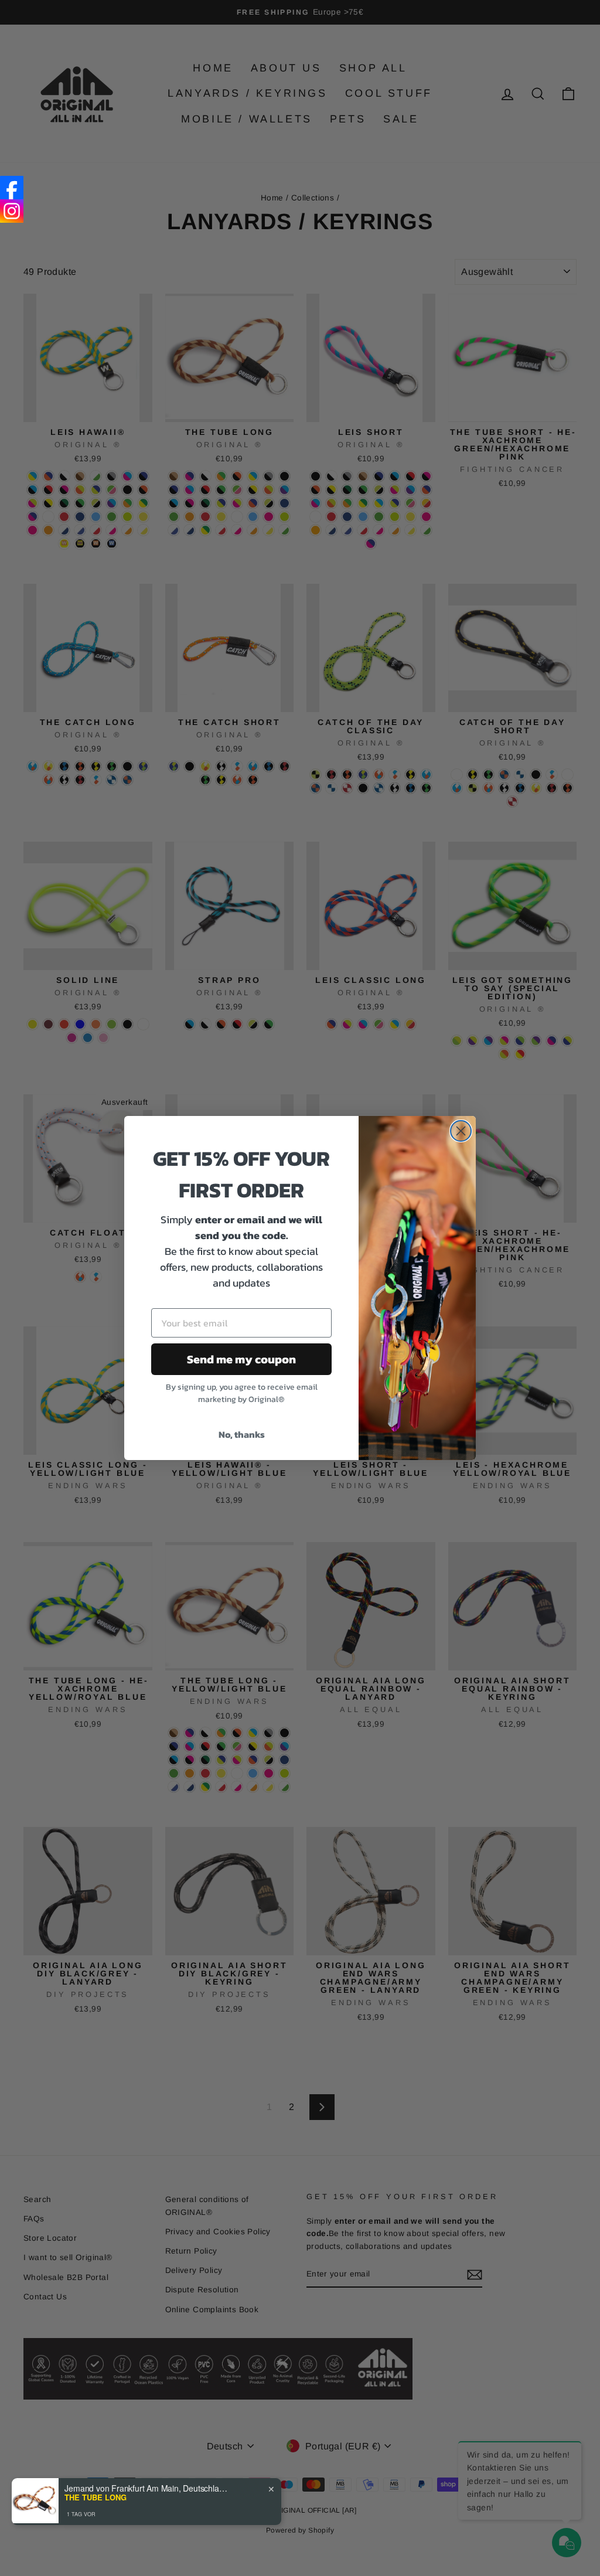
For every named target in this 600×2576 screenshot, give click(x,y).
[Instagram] (12, 211)
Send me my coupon (241, 1359)
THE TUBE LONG (96, 2497)
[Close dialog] (461, 1131)
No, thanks (242, 1434)
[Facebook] (12, 188)
